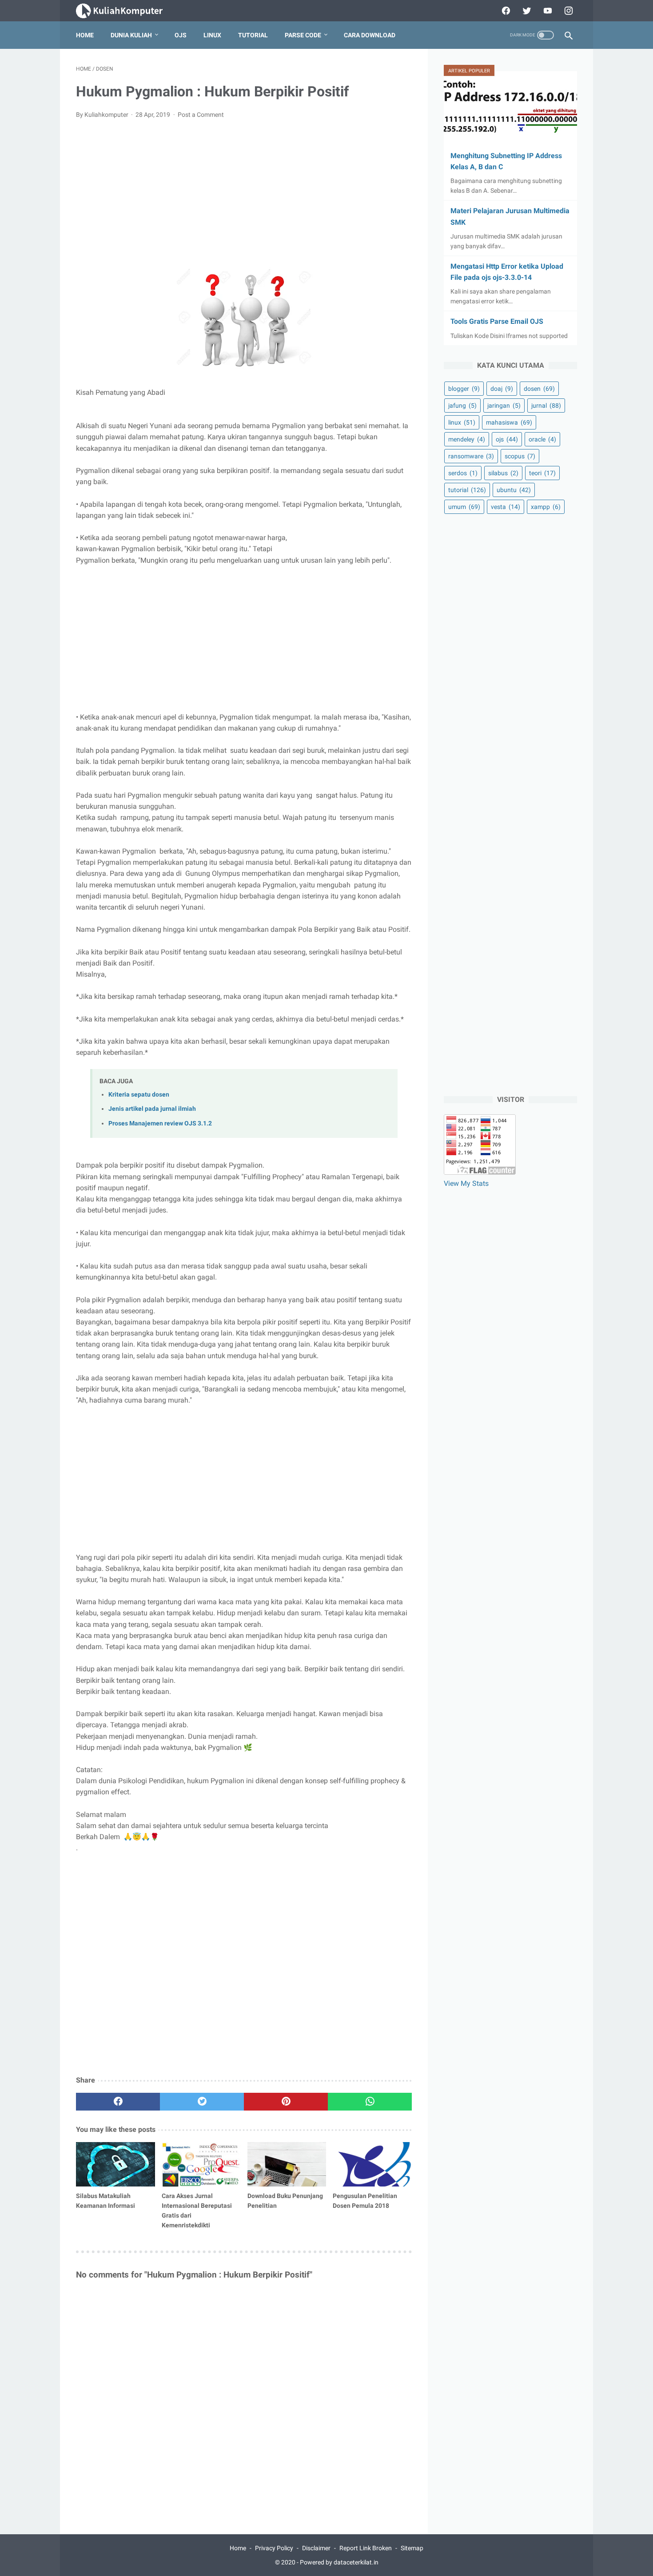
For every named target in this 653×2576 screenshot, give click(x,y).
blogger (464, 389)
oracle (542, 439)
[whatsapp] (370, 2102)
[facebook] (505, 11)
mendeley (467, 439)
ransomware (471, 456)
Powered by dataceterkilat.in (339, 2562)
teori (542, 473)
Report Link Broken (366, 2548)
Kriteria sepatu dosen (139, 1095)
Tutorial (253, 35)
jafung (462, 405)
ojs (507, 439)
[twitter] (526, 11)
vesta (506, 507)
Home (85, 35)
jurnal (546, 405)
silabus (503, 473)
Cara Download (370, 35)
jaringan (504, 405)
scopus (520, 456)
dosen (539, 389)
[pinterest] (286, 2102)
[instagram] (567, 11)
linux (462, 422)
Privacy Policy (274, 2548)
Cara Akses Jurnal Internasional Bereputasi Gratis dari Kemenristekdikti (197, 2210)
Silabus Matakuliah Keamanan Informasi (106, 2201)
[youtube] (547, 11)
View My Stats (466, 1183)
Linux (212, 35)
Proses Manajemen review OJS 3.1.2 (160, 1123)
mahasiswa (509, 422)
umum (464, 507)
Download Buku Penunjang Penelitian (285, 2201)
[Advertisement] (244, 193)
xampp (546, 507)
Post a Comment (201, 115)
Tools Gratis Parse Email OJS (497, 321)
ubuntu (514, 490)
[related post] (115, 2164)
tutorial (467, 490)
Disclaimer (316, 2548)
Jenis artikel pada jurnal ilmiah (152, 1109)
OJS (181, 35)
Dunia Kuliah (131, 35)
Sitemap (412, 2548)
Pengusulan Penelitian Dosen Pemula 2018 (365, 2201)
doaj (502, 389)
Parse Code (303, 35)
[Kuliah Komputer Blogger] (127, 11)
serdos (463, 473)
